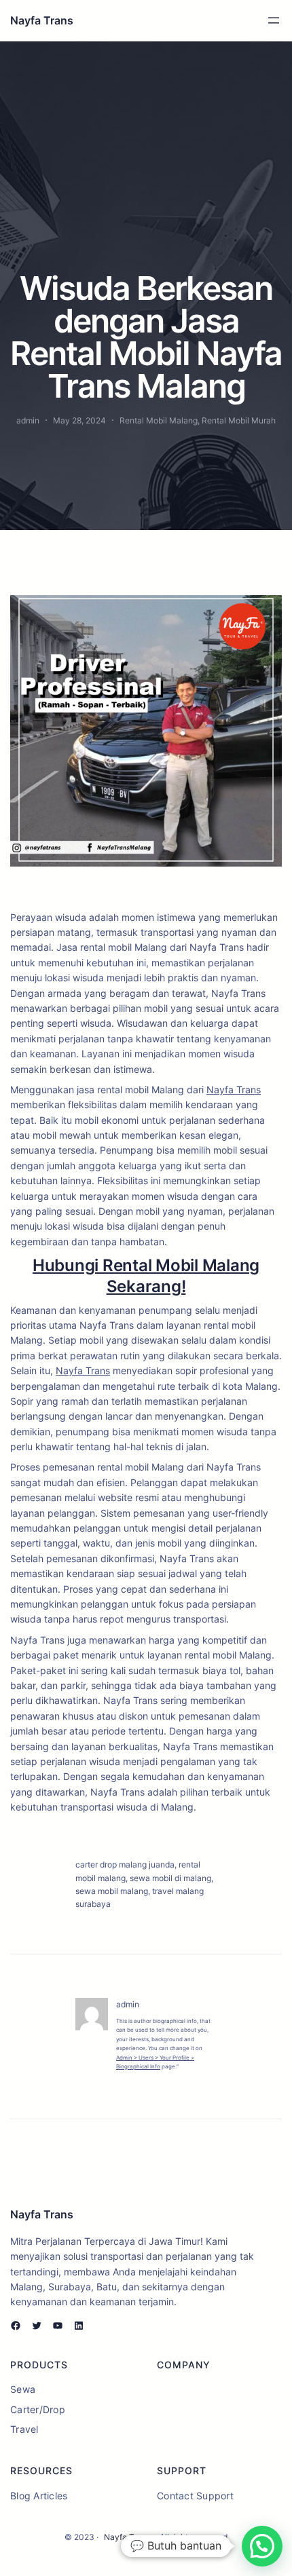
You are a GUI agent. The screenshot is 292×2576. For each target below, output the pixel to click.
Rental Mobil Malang (159, 420)
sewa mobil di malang (170, 1878)
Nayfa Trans (42, 20)
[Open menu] (274, 20)
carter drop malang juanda (125, 1864)
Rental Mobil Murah (239, 420)
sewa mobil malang (112, 1891)
